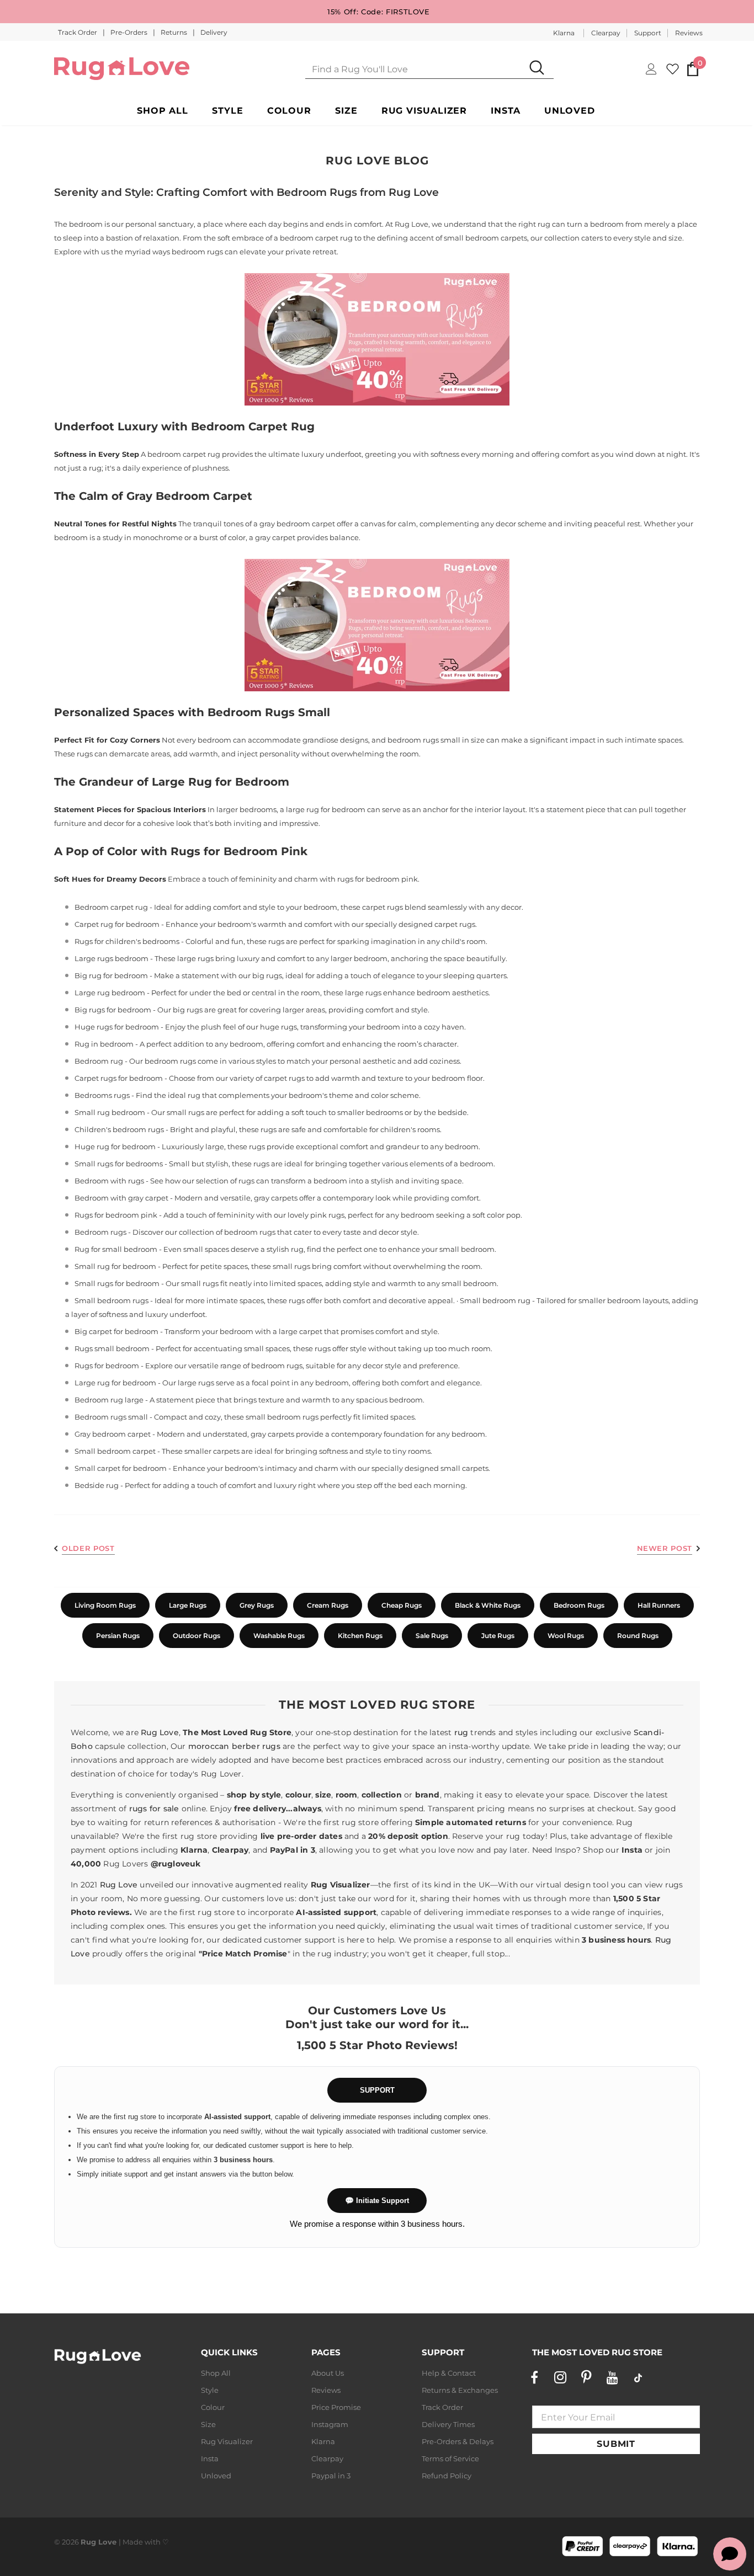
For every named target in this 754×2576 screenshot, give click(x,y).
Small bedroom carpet (115, 1451)
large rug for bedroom (326, 809)
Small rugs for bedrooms (119, 1164)
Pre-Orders (130, 32)
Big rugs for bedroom (113, 1010)
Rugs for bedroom (107, 1366)
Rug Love (160, 1732)
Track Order (78, 32)
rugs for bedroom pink (378, 879)
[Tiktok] (638, 2377)
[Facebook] (534, 2377)
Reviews (689, 33)
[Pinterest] (586, 2377)
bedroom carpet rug (316, 238)
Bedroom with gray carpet (121, 1198)
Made (133, 2542)
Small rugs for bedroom (117, 1283)
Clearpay (606, 33)
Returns (175, 32)
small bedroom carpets (485, 238)
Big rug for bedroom (111, 975)
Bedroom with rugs (109, 1181)
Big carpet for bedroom (116, 1331)
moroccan (209, 1746)
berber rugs (256, 1746)
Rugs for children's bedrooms (127, 941)
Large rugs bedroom (111, 958)
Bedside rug (97, 1485)
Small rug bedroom (110, 1112)
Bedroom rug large (109, 1400)
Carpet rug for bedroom (117, 924)
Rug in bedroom (104, 1044)
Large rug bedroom (110, 993)
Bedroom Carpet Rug (253, 426)
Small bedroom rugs (111, 1300)
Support (648, 33)
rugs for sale (154, 1809)
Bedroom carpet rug (111, 907)
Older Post (88, 1548)
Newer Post (665, 1548)
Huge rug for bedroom (115, 1146)
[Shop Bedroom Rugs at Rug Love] (377, 339)
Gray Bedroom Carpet (189, 496)
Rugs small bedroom (112, 1348)
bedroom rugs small (424, 740)
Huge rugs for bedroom (117, 1027)
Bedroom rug (99, 1061)
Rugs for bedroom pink (116, 1215)
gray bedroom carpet (297, 524)
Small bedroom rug (495, 1300)
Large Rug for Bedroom (221, 782)
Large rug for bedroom (115, 1383)
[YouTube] (612, 2377)
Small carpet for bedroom (121, 1468)
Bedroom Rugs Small (269, 712)
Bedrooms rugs (102, 1095)
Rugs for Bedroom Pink (239, 851)
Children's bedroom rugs (119, 1129)
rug (461, 1732)
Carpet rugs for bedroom (119, 1078)
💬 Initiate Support (377, 2201)
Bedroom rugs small (111, 1417)
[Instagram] (560, 2377)
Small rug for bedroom (115, 1266)
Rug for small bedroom (116, 1249)
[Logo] (122, 69)
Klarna (564, 33)
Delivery (214, 32)
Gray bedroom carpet (113, 1434)
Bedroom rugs (100, 1232)
